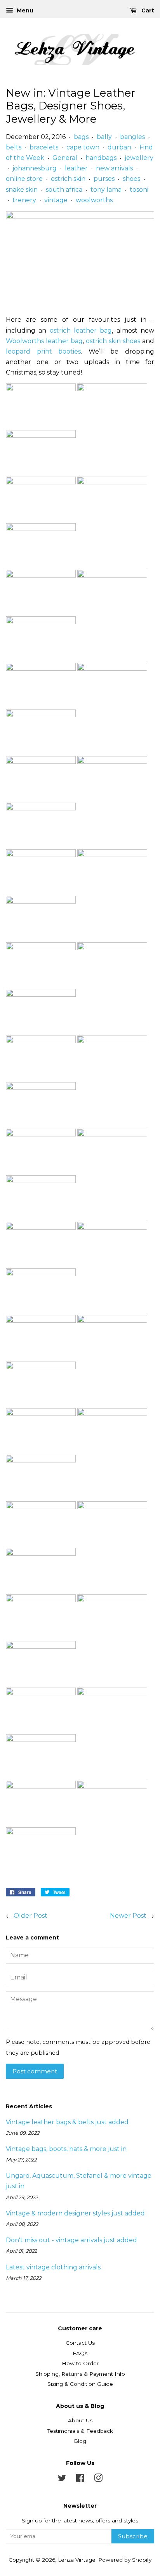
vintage (56, 200)
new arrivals (114, 168)
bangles (132, 137)
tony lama (106, 190)
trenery (24, 200)
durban (119, 147)
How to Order (80, 2363)
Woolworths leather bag (44, 341)
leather (76, 168)
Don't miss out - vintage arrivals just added (71, 2240)
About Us (80, 2420)
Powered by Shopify (125, 2560)
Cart (147, 10)
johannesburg (35, 168)
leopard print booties (43, 351)
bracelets (44, 147)
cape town (83, 147)
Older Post (30, 1916)
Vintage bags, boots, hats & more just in (66, 2149)
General (65, 158)
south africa (64, 190)
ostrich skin (68, 179)
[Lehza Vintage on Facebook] (80, 2479)
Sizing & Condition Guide (80, 2384)
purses (104, 179)
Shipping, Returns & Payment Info (80, 2374)
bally (104, 137)
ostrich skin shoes (113, 341)
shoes (131, 179)
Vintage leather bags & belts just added (67, 2122)
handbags (101, 158)
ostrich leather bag (81, 330)
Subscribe (133, 2536)
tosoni (139, 190)
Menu (24, 10)
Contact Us (80, 2343)
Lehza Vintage (77, 2560)
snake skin (22, 190)
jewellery (139, 158)
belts (14, 147)
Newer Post (128, 1916)
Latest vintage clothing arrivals (53, 2267)
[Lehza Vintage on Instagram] (98, 2479)
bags (81, 137)
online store (24, 179)
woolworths (94, 200)
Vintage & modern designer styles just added (75, 2213)
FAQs (80, 2353)
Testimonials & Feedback (80, 2431)
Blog (80, 2441)
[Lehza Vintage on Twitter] (62, 2479)
